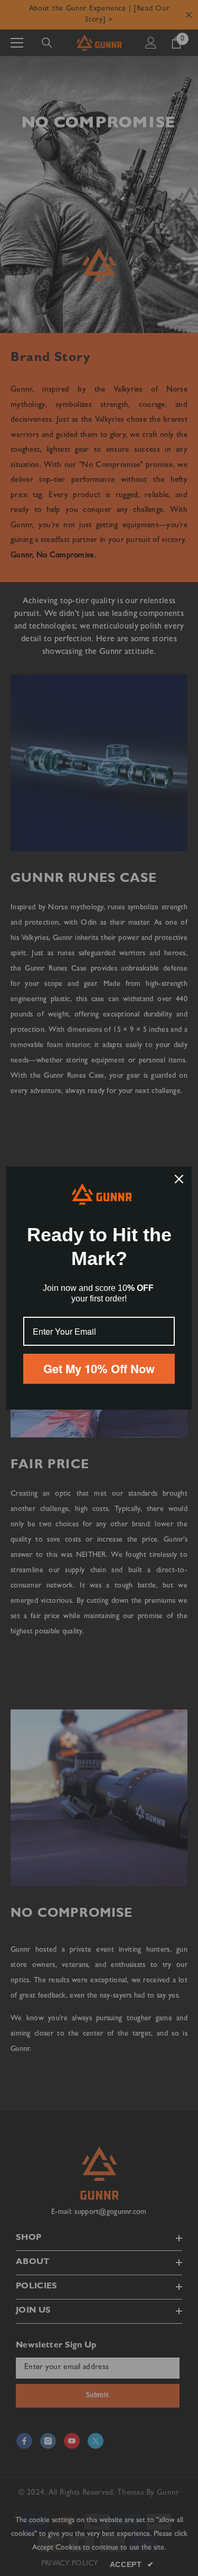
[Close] (179, 1179)
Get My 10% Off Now (99, 1368)
